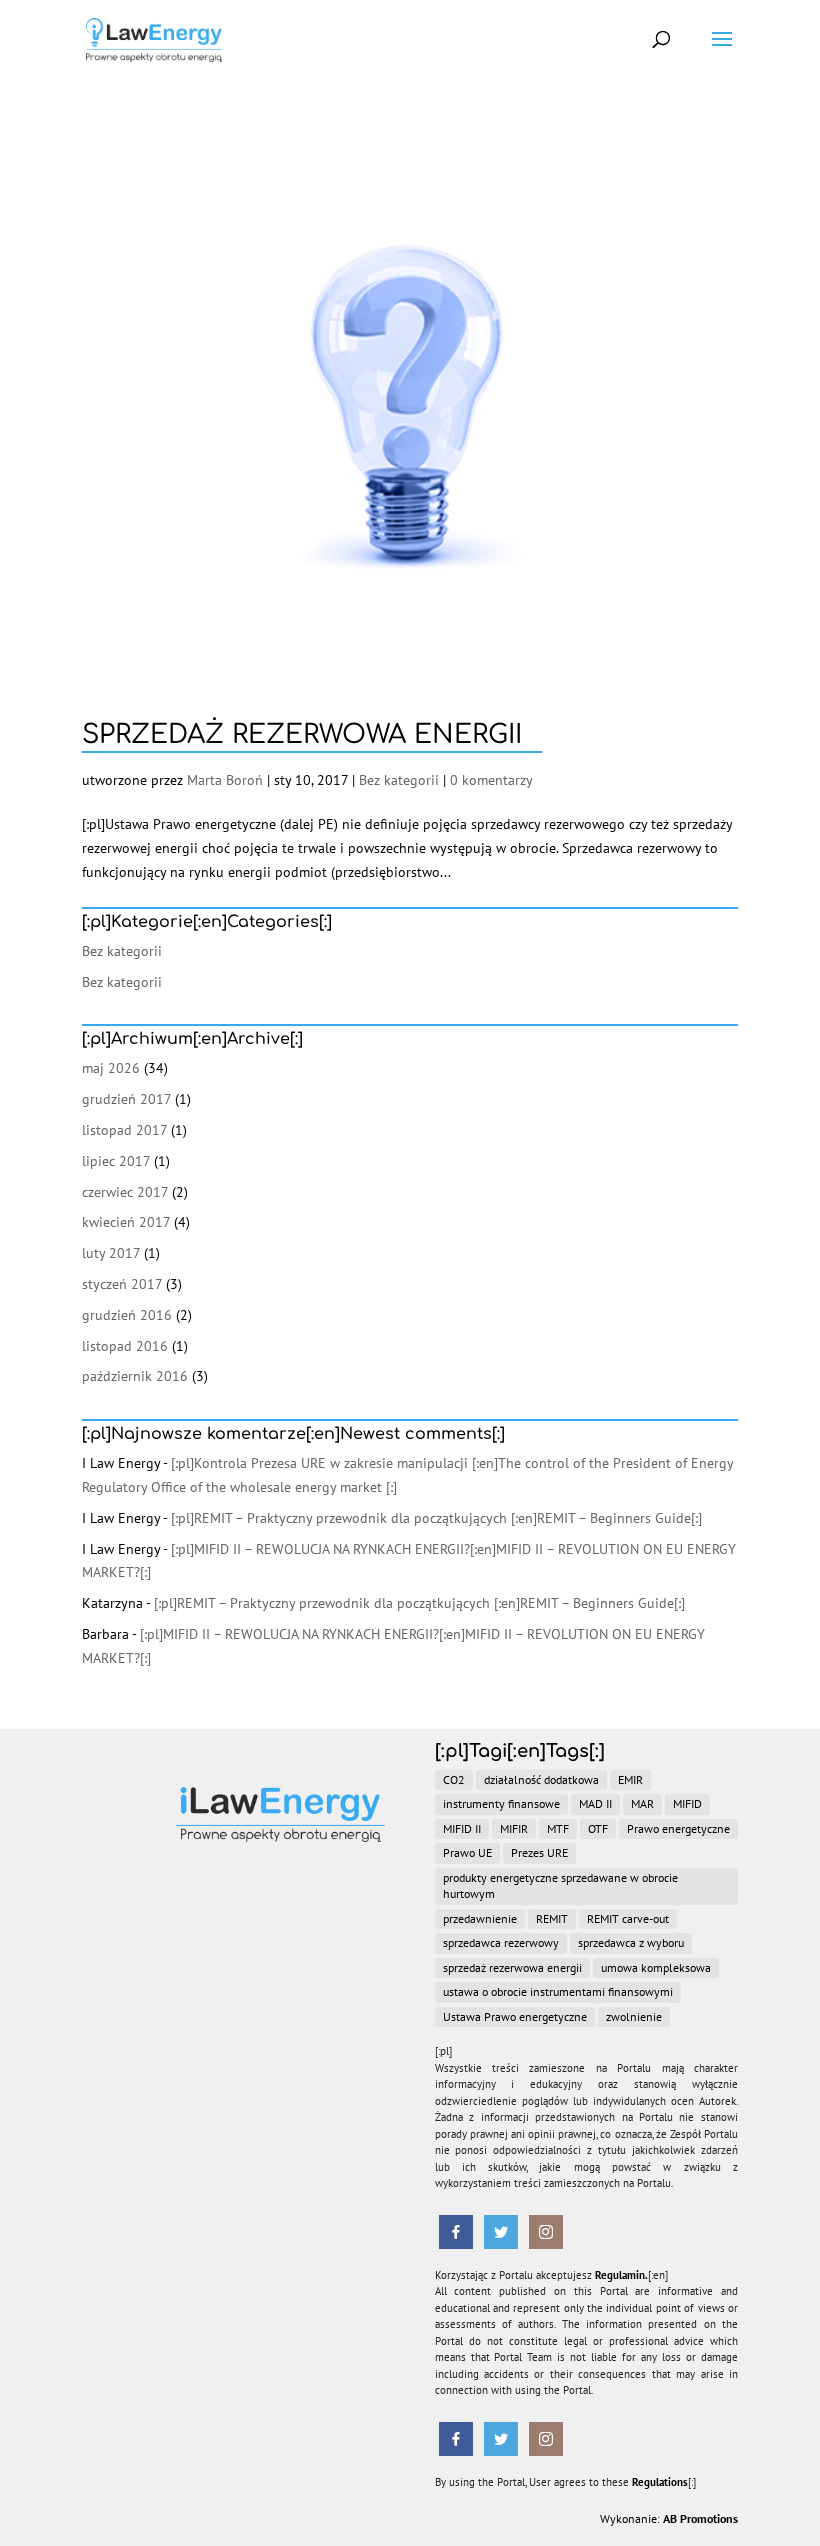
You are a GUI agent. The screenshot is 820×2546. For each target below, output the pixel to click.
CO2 (454, 1779)
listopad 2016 (125, 1346)
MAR (642, 1803)
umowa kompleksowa (656, 1967)
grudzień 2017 (126, 1099)
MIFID (687, 1803)
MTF (558, 1828)
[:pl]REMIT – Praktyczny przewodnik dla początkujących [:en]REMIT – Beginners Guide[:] (436, 1518)
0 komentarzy (491, 780)
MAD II (595, 1803)
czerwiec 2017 (125, 1192)
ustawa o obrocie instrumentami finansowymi (558, 1991)
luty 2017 (111, 1253)
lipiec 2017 (116, 1161)
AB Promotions (700, 2518)
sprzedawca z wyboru (631, 1942)
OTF (598, 1828)
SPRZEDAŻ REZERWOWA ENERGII (302, 734)
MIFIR (514, 1828)
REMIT (552, 1918)
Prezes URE (539, 1852)
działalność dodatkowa (541, 1779)
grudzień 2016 (127, 1315)
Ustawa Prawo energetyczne (515, 2016)
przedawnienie (480, 1918)
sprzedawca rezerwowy (501, 1942)
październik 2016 (135, 1376)
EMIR (630, 1779)
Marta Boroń (225, 780)
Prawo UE (467, 1852)
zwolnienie (634, 2016)
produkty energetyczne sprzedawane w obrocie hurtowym (560, 1886)
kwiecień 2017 (126, 1222)
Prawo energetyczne (678, 1828)
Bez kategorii (399, 780)
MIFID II (462, 1828)
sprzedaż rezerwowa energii (512, 1967)
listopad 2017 (124, 1130)
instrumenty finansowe (501, 1803)
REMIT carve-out (628, 1918)
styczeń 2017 (122, 1284)
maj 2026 (111, 1068)
